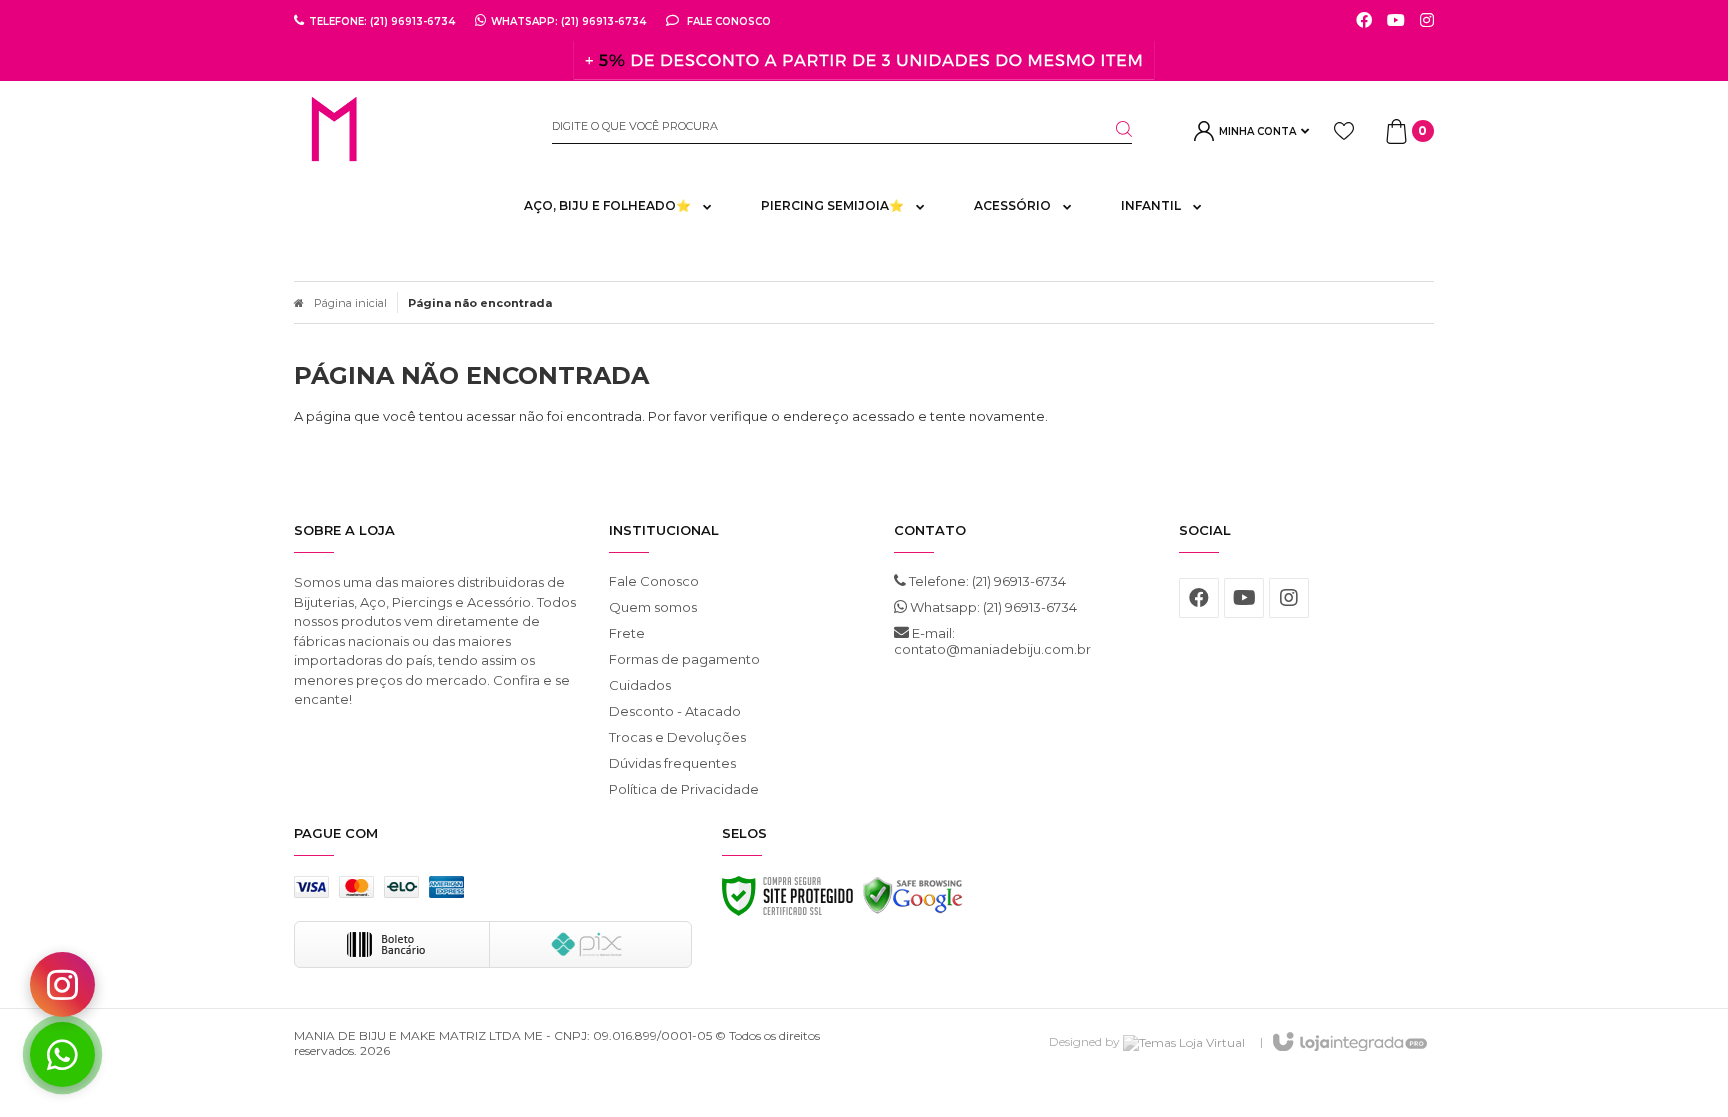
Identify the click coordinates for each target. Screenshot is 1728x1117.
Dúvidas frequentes (672, 763)
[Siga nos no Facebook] (1364, 21)
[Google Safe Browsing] (913, 901)
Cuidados (640, 685)
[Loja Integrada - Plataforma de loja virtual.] (1348, 1043)
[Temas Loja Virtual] (1184, 1041)
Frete (627, 633)
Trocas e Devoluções (677, 737)
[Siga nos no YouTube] (1244, 598)
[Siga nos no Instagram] (1427, 21)
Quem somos (653, 607)
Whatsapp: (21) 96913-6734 (992, 607)
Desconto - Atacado (675, 711)
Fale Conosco (727, 21)
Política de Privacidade (684, 789)
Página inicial (350, 303)
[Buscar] (1112, 129)
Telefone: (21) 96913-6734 (986, 581)
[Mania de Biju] (408, 131)
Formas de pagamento (684, 659)
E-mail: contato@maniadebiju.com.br (992, 641)
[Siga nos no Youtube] (1396, 21)
